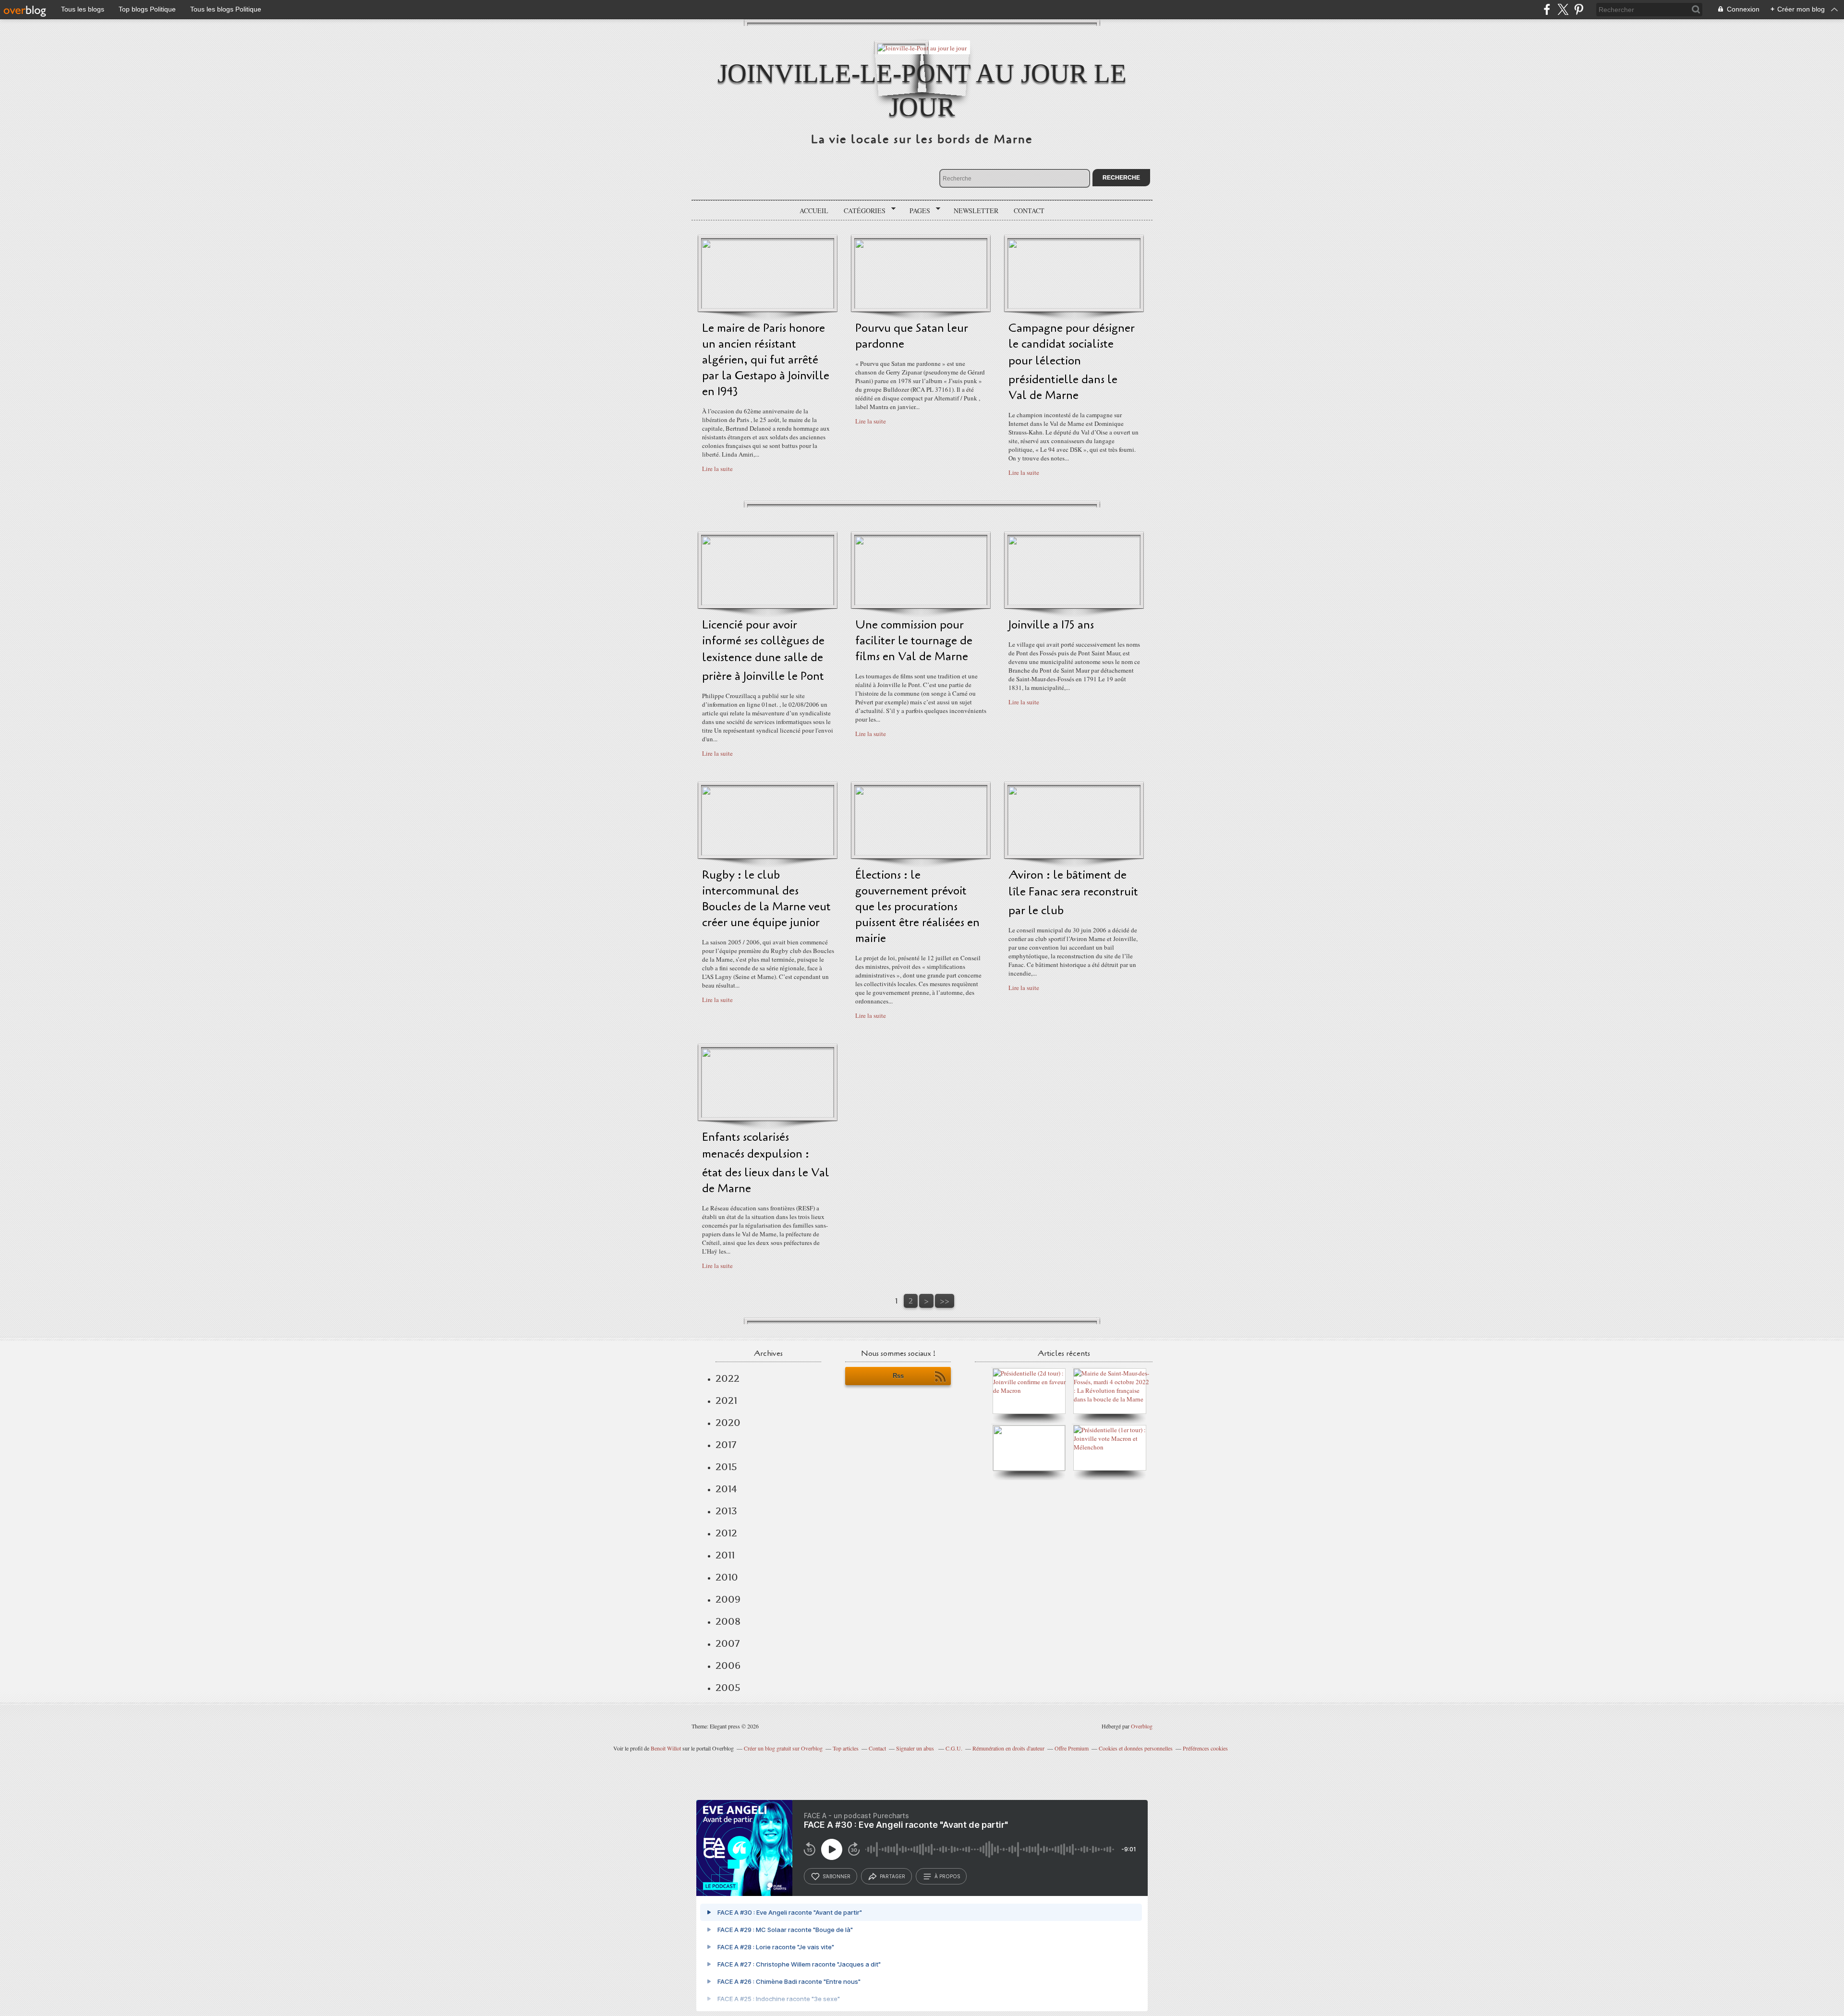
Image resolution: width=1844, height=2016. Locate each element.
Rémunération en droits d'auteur (1008, 1748)
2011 (725, 1555)
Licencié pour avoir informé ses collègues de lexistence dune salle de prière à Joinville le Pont (763, 651)
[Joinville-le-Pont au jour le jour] (922, 47)
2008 (728, 1621)
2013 (726, 1511)
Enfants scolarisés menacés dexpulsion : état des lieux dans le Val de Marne (766, 1163)
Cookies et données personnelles (1136, 1748)
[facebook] (1547, 9)
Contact (1029, 211)
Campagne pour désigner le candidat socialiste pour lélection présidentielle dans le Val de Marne (1072, 362)
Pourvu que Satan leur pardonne (912, 336)
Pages (916, 211)
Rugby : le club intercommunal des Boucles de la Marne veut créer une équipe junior (766, 899)
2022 (728, 1378)
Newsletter (976, 211)
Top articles (846, 1748)
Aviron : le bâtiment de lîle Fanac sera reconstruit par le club (1073, 893)
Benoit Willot (666, 1748)
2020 (728, 1423)
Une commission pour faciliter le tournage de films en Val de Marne (914, 641)
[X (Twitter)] (1563, 9)
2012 (726, 1533)
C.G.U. (954, 1748)
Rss (898, 1376)
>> (945, 1301)
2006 (728, 1666)
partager (892, 1876)
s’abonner (837, 1876)
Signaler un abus (916, 1748)
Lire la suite (717, 469)
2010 (727, 1577)
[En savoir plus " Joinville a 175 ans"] (1074, 603)
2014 (726, 1489)
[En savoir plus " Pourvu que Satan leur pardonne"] (921, 306)
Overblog (1142, 1726)
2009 (728, 1599)
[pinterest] (1579, 9)
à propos (947, 1876)
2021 (726, 1400)
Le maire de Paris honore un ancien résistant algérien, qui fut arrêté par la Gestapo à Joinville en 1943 (766, 360)
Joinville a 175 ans (1051, 625)
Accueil (814, 211)
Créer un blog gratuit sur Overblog (783, 1748)
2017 (726, 1445)
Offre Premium (1072, 1748)
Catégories (861, 211)
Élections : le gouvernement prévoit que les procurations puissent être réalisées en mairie (917, 907)
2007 (728, 1643)
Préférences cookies (1205, 1748)
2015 (726, 1467)
